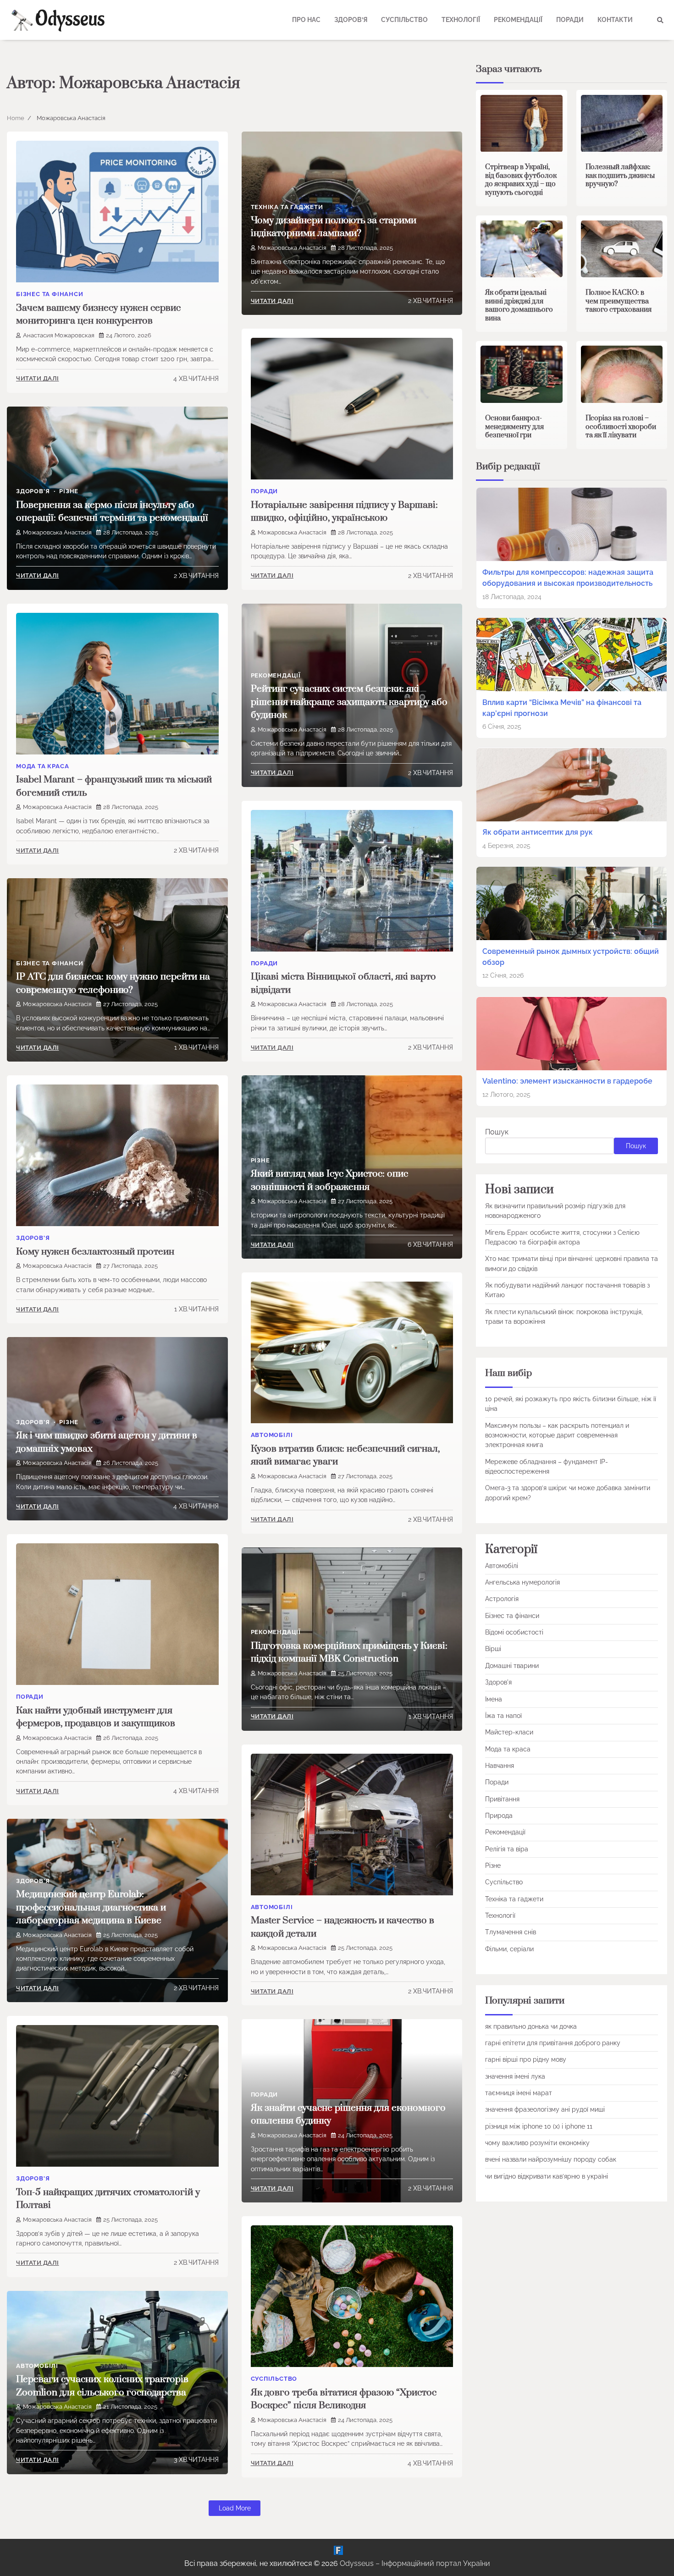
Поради (570, 20)
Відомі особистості (514, 1632)
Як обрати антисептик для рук (538, 832)
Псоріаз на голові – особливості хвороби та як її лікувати (621, 427)
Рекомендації (518, 20)
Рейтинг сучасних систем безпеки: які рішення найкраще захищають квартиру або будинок (349, 702)
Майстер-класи (509, 1733)
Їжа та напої (503, 1716)
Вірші (493, 1649)
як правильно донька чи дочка (531, 2026)
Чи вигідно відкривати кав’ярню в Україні (547, 2176)
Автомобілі (272, 1435)
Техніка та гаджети (287, 207)
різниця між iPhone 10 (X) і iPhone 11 (539, 2126)
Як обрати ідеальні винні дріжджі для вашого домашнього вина (519, 305)
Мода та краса (42, 766)
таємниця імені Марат (519, 2093)
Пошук (497, 1132)
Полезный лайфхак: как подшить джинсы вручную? (620, 176)
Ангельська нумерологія (522, 1582)
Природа (499, 1816)
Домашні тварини (512, 1666)
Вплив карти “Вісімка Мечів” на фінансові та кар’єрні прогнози (562, 708)
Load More (235, 2508)
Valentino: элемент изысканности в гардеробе (567, 1082)
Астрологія (502, 1599)
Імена (494, 1699)
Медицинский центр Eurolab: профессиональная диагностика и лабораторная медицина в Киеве (91, 1907)
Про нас (306, 20)
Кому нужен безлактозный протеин (95, 1252)
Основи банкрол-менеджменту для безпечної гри (514, 427)
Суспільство (404, 20)
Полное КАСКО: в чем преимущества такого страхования (619, 301)
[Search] (660, 20)
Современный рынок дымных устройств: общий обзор (571, 957)
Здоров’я (351, 20)
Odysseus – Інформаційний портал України (415, 2563)
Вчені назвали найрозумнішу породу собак (551, 2160)
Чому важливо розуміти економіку (537, 2143)
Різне (69, 491)
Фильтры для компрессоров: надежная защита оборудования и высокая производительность (568, 578)
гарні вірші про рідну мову (526, 2060)
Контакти (615, 20)
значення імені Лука (515, 2076)
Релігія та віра (507, 1849)
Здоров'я (33, 491)
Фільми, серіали (509, 1949)
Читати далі (38, 378)
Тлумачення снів (511, 1932)
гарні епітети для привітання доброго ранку (553, 2043)
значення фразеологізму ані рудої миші (545, 2110)
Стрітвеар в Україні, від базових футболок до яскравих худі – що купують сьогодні (521, 180)
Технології (461, 20)
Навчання (500, 1766)
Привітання (502, 1799)
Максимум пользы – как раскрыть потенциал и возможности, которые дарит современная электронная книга (557, 1435)
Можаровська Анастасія (292, 248)
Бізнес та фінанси (50, 294)
